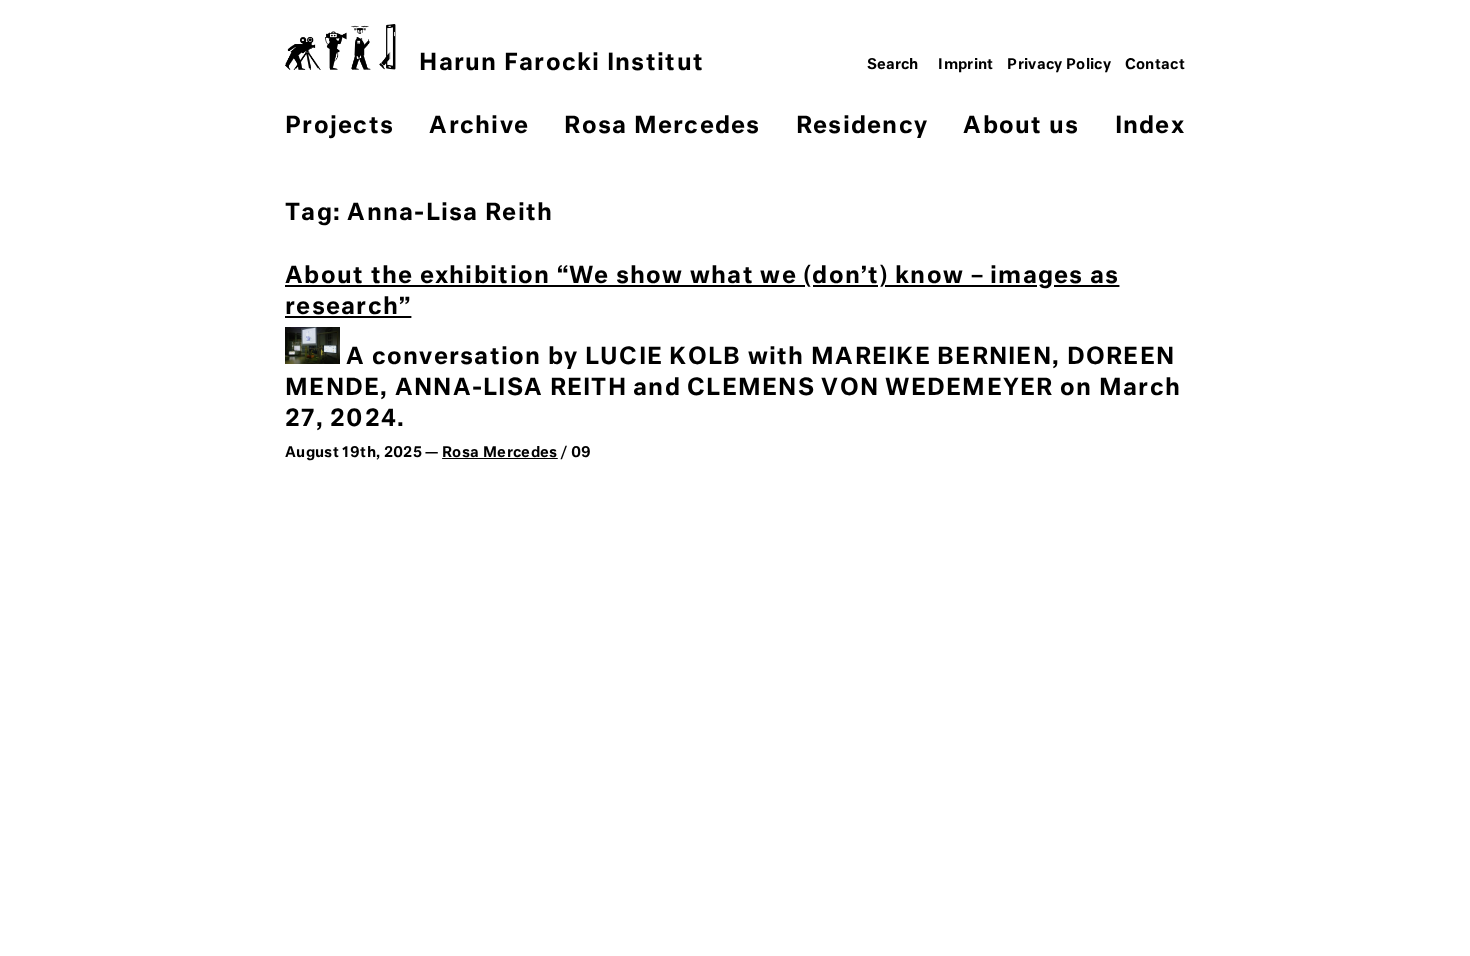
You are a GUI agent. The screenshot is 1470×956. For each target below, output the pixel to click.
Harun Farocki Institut (561, 63)
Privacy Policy (1059, 65)
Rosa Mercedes (662, 126)
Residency (862, 126)
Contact (1155, 65)
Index (1150, 126)
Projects (339, 126)
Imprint (966, 65)
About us (1021, 126)
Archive (479, 126)
